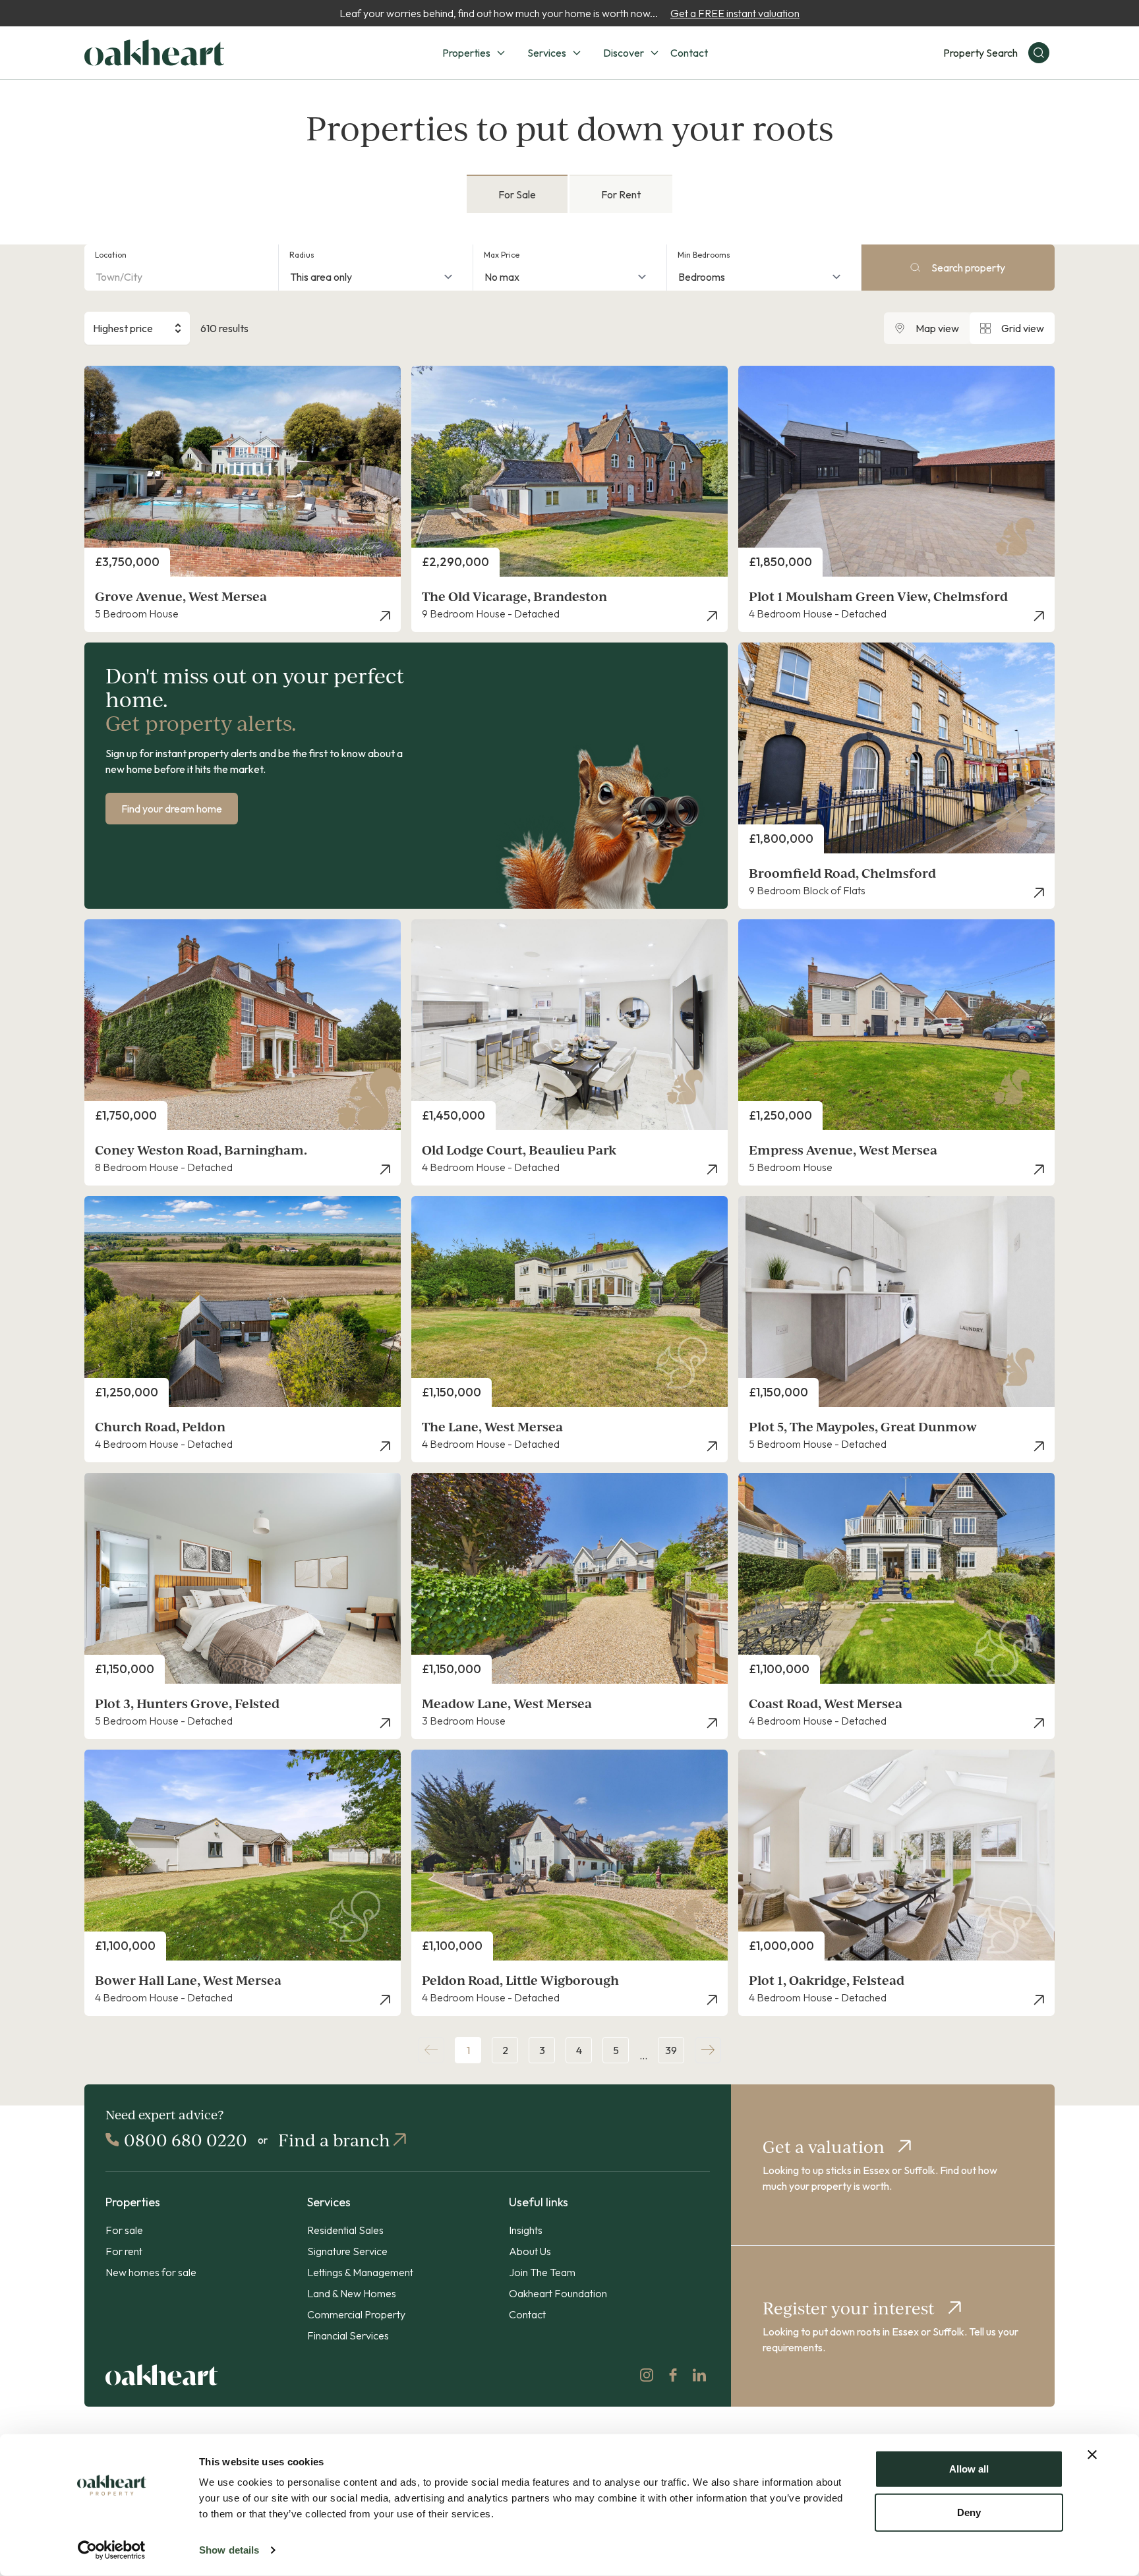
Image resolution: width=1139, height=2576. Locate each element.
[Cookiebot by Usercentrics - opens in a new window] (112, 2550)
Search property (968, 268)
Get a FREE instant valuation (735, 13)
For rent (124, 2251)
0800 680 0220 (186, 2140)
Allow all (969, 2469)
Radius (302, 255)
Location (111, 255)
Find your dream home (172, 809)
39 (671, 2050)
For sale (124, 2230)
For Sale (517, 194)
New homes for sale (151, 2272)
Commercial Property (356, 2314)
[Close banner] (1092, 2455)
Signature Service (347, 2251)
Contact (689, 53)
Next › (708, 2050)
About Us (530, 2251)
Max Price (502, 255)
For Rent (621, 194)
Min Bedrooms (704, 255)
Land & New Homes (352, 2293)
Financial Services (348, 2335)
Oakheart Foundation (558, 2293)
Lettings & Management (360, 2272)
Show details (229, 2550)
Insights (526, 2230)
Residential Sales (345, 2230)
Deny (969, 2512)
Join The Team (542, 2272)
